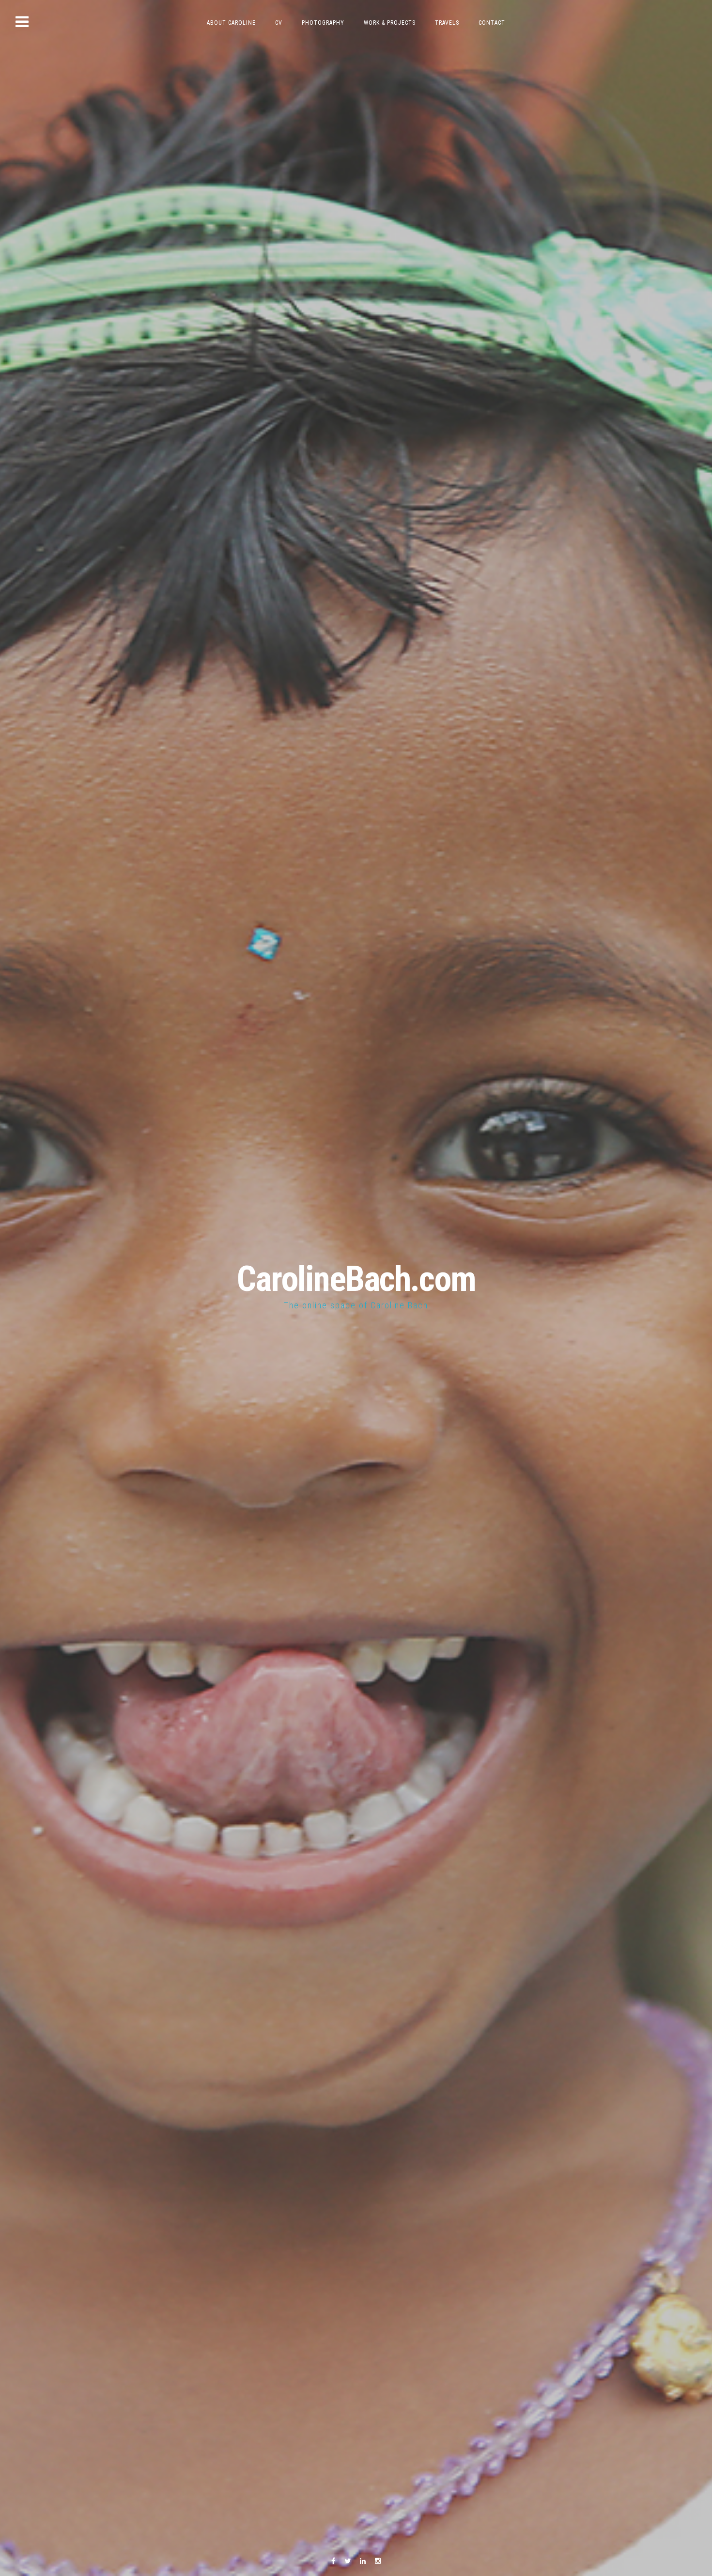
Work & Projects (390, 23)
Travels (447, 23)
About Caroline (231, 23)
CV (279, 23)
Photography (323, 23)
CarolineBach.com (356, 1279)
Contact (492, 23)
